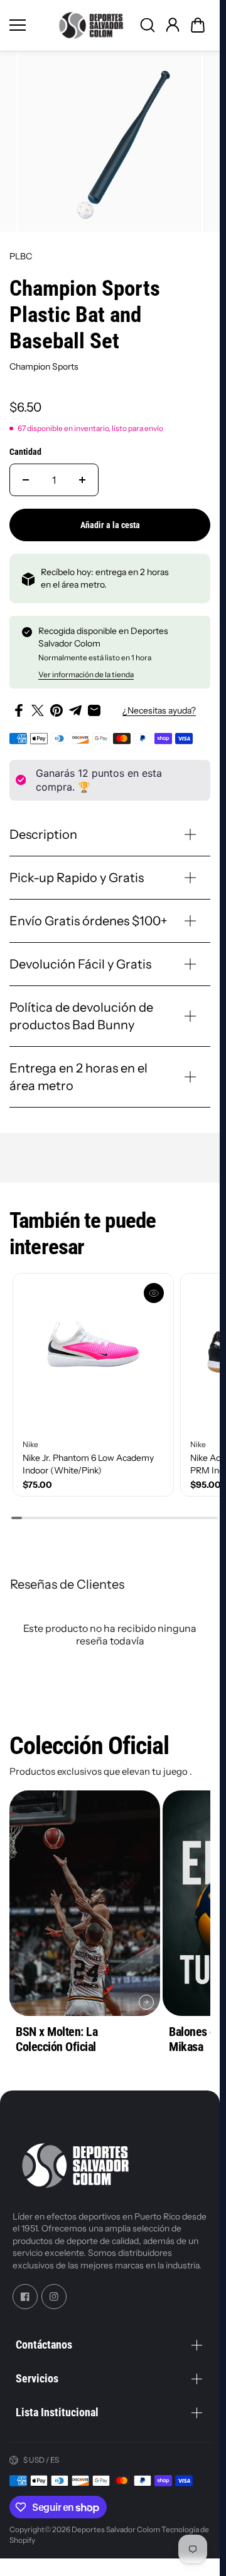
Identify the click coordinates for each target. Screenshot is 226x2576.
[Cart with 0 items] (198, 25)
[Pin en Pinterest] (56, 710)
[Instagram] (54, 2297)
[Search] (148, 25)
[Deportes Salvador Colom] (91, 25)
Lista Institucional (57, 2412)
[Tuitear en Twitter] (38, 710)
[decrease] (26, 480)
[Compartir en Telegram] (75, 710)
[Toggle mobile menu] (28, 25)
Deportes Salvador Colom (116, 2529)
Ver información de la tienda (86, 674)
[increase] (82, 480)
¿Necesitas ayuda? (159, 710)
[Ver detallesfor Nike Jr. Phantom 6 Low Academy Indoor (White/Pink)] (93, 1353)
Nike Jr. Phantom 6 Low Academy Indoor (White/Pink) (88, 1464)
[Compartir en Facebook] (19, 710)
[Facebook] (25, 2297)
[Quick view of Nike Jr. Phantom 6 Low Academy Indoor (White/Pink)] (154, 1293)
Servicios (37, 2378)
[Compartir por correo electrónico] (94, 710)
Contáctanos (44, 2345)
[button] (198, 25)
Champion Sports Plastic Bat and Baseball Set (85, 315)
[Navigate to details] (146, 2002)
